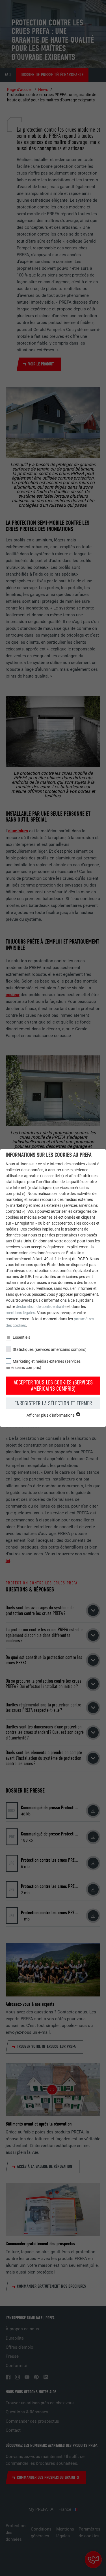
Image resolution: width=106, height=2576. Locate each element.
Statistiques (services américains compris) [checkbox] (50, 1349)
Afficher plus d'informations (51, 1415)
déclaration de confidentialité (41, 1306)
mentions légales (20, 1313)
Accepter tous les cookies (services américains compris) (53, 1386)
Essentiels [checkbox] (21, 1337)
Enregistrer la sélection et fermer (53, 1403)
